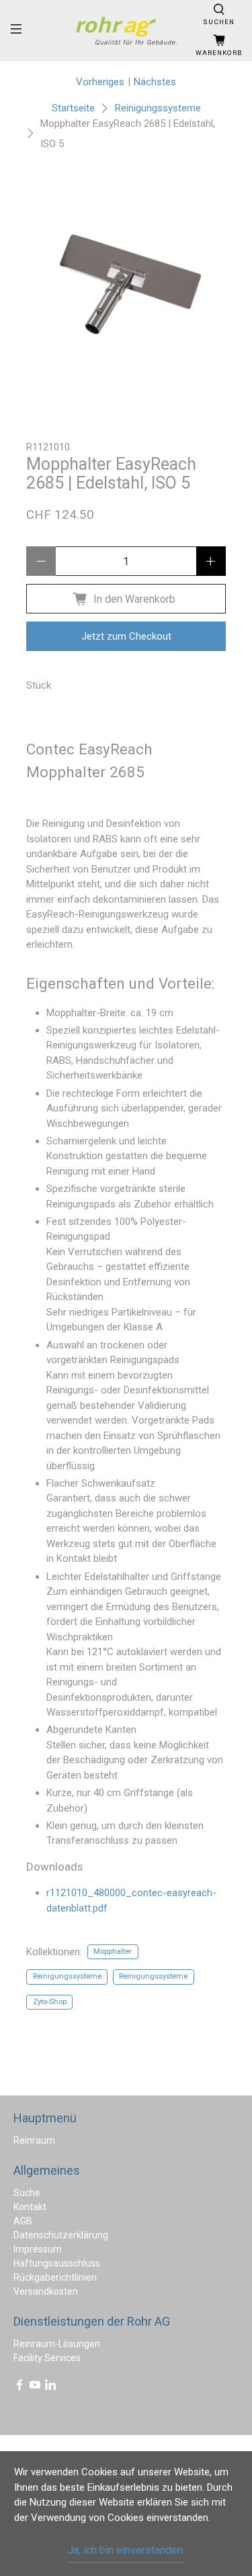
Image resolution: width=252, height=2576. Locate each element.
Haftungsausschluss (57, 2263)
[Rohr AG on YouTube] (35, 2387)
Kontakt (30, 2207)
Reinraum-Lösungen (57, 2344)
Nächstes (155, 82)
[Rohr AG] (126, 31)
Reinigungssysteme (158, 108)
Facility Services (47, 2358)
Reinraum (34, 2140)
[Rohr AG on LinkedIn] (50, 2387)
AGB (23, 2221)
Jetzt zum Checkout (126, 636)
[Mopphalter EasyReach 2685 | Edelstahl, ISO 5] (126, 287)
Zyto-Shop (50, 2002)
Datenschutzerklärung (61, 2235)
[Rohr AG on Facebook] (19, 2387)
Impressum (38, 2249)
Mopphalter (113, 1951)
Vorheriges (100, 82)
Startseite (73, 108)
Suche (27, 2193)
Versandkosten (46, 2291)
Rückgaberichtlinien (55, 2277)
